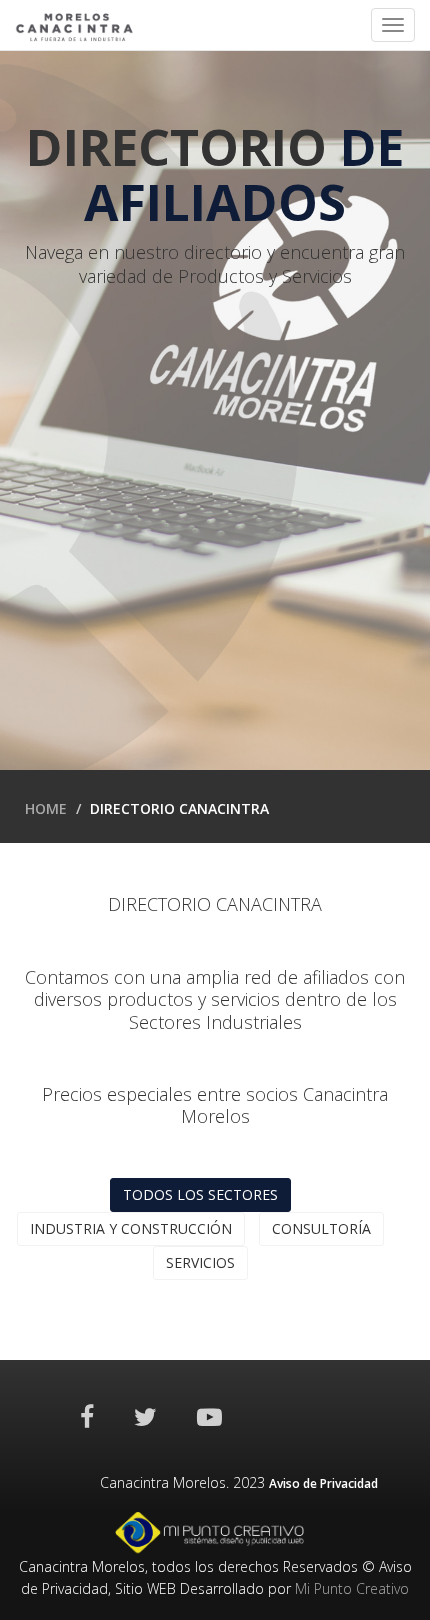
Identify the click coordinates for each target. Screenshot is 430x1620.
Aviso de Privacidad (323, 1483)
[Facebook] (87, 1416)
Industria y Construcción (131, 1228)
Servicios (200, 1262)
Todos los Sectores (200, 1194)
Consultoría (321, 1228)
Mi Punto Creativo (352, 1588)
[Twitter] (145, 1416)
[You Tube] (209, 1416)
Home (46, 808)
